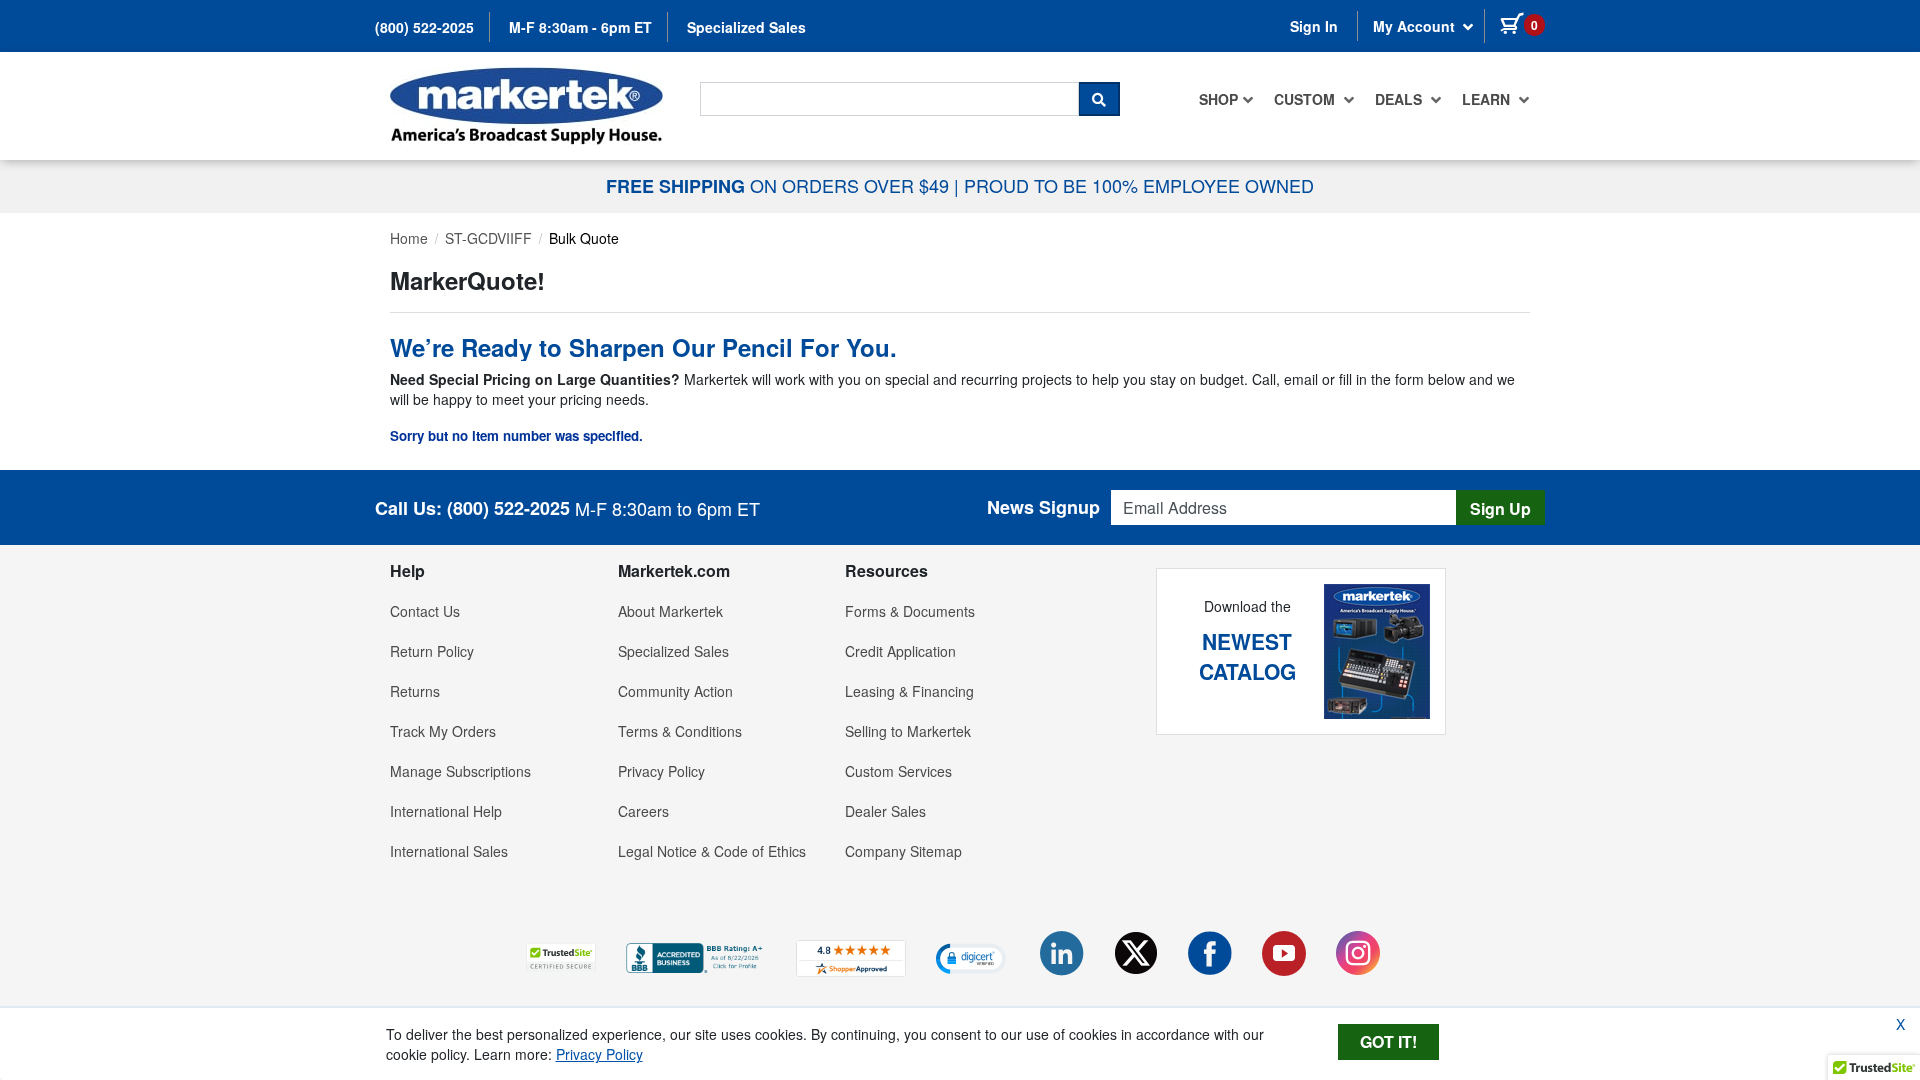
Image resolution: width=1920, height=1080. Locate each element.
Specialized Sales (746, 27)
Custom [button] (1306, 99)
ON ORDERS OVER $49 (780, 185)
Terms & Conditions (680, 731)
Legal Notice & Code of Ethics (712, 851)
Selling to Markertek (908, 731)
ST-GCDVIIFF (488, 238)
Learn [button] (1488, 99)
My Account (1416, 26)
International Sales (449, 851)
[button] (561, 957)
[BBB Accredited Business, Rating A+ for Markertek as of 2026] (696, 956)
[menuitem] (1226, 99)
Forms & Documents (910, 611)
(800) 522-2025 (424, 27)
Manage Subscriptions (460, 771)
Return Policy (432, 651)
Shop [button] (1218, 99)
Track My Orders (443, 731)
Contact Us (425, 611)
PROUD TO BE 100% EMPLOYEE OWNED (1139, 185)
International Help (446, 811)
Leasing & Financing (909, 691)
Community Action (675, 691)
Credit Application (900, 651)
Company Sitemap (903, 851)
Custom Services (898, 771)
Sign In (1314, 26)
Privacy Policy (661, 771)
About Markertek (670, 611)
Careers (643, 811)
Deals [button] (1400, 99)
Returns (415, 691)
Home (409, 238)
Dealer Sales (885, 811)
